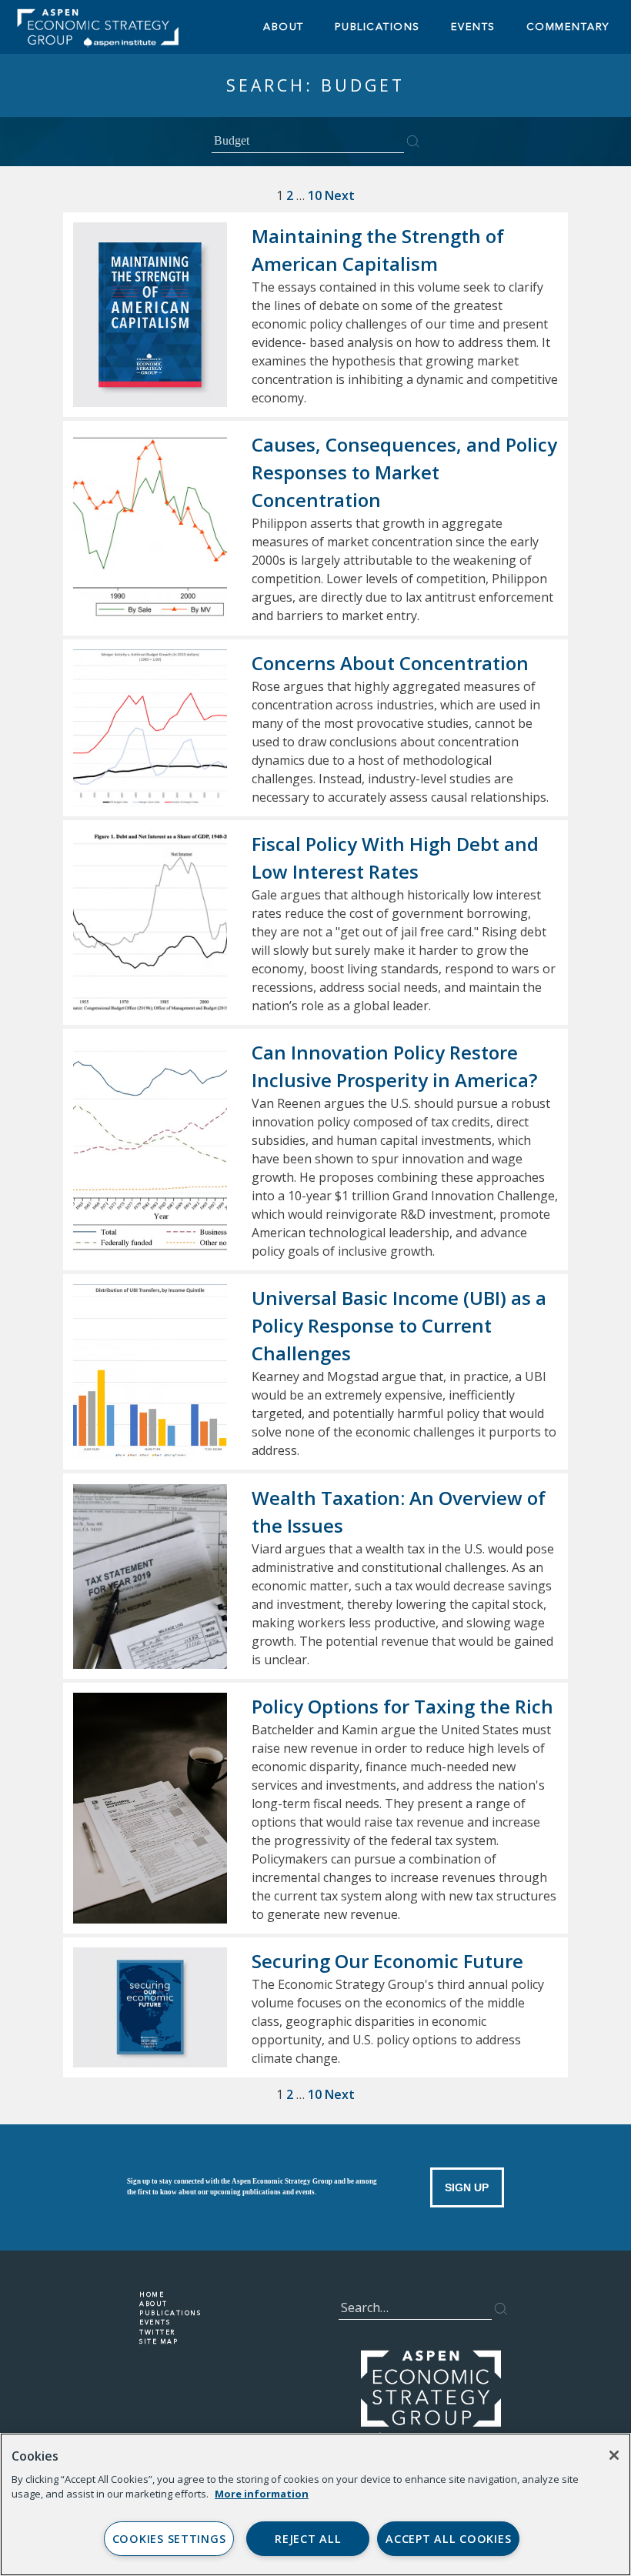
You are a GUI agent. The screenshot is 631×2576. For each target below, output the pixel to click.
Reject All (308, 2539)
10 (315, 195)
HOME (152, 2294)
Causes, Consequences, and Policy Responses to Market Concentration (404, 472)
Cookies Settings (169, 2539)
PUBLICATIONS (170, 2313)
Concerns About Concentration (390, 663)
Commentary (568, 27)
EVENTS (473, 27)
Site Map (159, 2341)
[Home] (134, 27)
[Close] (614, 2455)
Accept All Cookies (448, 2539)
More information (262, 2494)
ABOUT (284, 27)
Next (340, 195)
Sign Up (467, 2187)
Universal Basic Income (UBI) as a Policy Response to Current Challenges (399, 1325)
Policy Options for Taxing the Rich (402, 1706)
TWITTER (157, 2332)
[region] (315, 2504)
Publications (377, 27)
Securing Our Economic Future (387, 1961)
